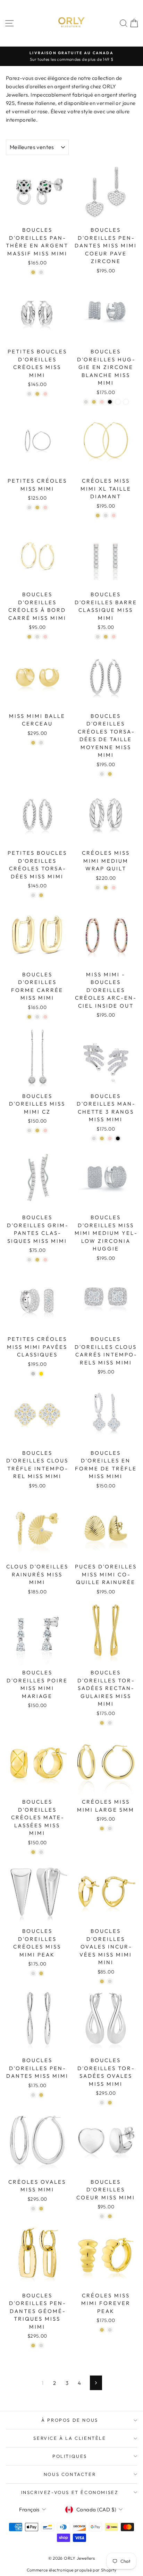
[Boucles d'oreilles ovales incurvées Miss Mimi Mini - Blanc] (110, 1981)
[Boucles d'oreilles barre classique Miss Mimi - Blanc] (98, 637)
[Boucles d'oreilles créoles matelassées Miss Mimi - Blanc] (41, 1852)
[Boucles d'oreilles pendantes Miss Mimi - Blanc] (33, 2095)
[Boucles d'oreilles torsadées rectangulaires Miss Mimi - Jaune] (102, 1723)
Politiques (70, 2456)
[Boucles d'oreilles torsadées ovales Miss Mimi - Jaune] (110, 2103)
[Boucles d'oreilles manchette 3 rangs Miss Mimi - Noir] (118, 1138)
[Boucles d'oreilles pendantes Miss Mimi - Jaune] (41, 2095)
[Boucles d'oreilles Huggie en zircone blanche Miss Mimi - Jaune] (94, 402)
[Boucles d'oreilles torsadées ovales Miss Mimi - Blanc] (102, 2103)
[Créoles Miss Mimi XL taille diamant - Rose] (114, 515)
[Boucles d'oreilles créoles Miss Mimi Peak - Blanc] (33, 1973)
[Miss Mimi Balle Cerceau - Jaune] (33, 743)
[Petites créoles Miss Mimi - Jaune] (37, 507)
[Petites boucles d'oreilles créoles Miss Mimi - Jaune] (37, 394)
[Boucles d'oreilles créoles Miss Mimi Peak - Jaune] (41, 1973)
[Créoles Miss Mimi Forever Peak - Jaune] (102, 2330)
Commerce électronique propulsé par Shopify (72, 2570)
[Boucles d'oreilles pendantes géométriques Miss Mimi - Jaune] (33, 2345)
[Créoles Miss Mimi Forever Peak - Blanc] (110, 2330)
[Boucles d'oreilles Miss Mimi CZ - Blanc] (29, 1130)
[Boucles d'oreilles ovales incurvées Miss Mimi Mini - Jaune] (102, 1981)
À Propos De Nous (70, 2420)
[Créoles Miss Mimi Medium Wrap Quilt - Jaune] (106, 888)
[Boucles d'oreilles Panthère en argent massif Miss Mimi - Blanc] (41, 272)
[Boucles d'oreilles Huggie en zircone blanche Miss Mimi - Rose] (102, 402)
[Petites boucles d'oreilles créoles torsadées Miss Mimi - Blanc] (33, 895)
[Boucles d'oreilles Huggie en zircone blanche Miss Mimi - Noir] (110, 402)
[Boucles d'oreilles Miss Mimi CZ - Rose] (45, 1130)
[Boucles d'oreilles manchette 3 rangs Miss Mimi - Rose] (110, 1138)
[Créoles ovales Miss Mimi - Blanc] (33, 2209)
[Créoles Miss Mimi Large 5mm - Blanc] (110, 1828)
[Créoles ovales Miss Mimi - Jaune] (41, 2209)
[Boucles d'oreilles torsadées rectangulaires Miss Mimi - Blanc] (110, 1723)
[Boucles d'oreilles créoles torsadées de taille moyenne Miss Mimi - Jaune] (110, 774)
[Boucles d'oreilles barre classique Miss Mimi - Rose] (114, 637)
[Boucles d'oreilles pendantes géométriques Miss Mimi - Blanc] (41, 2345)
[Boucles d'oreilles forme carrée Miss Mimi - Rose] (45, 1017)
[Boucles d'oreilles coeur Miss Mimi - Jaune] (110, 2216)
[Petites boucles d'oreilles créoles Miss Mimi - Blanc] (29, 394)
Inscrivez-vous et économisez (70, 2492)
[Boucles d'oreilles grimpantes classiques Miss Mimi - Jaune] (37, 1260)
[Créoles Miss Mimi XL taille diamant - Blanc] (106, 515)
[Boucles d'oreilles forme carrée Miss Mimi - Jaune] (29, 1017)
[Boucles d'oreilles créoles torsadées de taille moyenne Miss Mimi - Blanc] (102, 774)
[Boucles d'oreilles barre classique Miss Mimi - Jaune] (106, 637)
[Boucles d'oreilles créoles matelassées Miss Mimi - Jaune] (33, 1852)
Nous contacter (70, 2474)
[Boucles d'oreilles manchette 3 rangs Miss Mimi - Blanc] (94, 1138)
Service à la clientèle (70, 2438)
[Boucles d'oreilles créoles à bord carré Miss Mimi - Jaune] (29, 637)
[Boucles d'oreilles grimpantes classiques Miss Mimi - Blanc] (29, 1260)
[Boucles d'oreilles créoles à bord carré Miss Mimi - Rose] (45, 637)
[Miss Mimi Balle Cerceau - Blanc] (41, 743)
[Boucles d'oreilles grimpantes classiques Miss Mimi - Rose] (45, 1260)
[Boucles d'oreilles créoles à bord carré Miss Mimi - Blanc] (37, 637)
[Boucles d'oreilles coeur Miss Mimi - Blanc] (102, 2216)
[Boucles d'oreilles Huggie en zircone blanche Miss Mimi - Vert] (126, 402)
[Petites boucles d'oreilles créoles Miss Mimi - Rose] (45, 394)
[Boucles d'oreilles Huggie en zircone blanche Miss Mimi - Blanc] (86, 402)
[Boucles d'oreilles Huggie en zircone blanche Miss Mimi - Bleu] (118, 402)
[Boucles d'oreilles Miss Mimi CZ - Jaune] (37, 1130)
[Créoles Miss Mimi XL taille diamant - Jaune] (98, 515)
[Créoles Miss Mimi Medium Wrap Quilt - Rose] (114, 888)
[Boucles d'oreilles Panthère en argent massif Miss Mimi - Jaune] (33, 272)
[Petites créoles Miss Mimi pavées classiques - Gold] (41, 1374)
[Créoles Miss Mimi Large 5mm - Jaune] (102, 1828)
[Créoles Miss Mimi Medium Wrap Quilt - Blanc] (98, 888)
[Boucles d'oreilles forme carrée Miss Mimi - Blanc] (37, 1017)
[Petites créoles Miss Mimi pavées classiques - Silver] (33, 1374)
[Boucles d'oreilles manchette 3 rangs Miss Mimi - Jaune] (102, 1138)
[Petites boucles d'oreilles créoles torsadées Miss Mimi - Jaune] (41, 895)
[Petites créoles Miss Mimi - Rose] (45, 507)
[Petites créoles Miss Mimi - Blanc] (29, 507)
